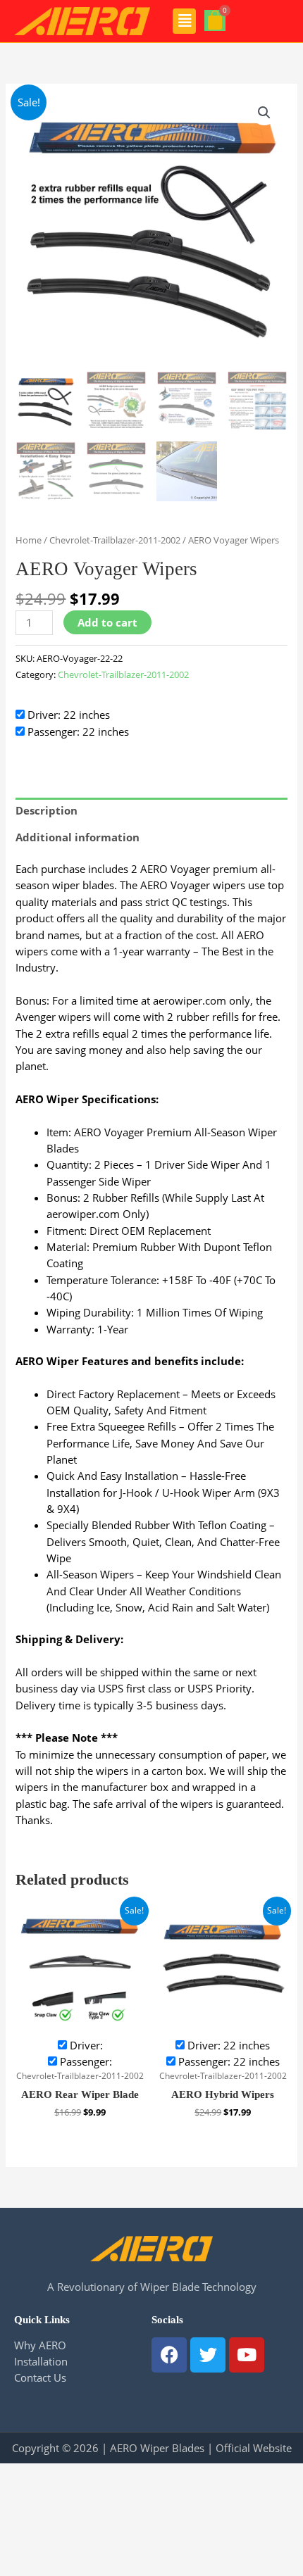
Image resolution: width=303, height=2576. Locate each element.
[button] (184, 21)
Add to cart (107, 622)
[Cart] (215, 20)
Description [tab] (47, 810)
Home (29, 540)
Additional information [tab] (78, 837)
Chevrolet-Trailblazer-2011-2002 (115, 540)
